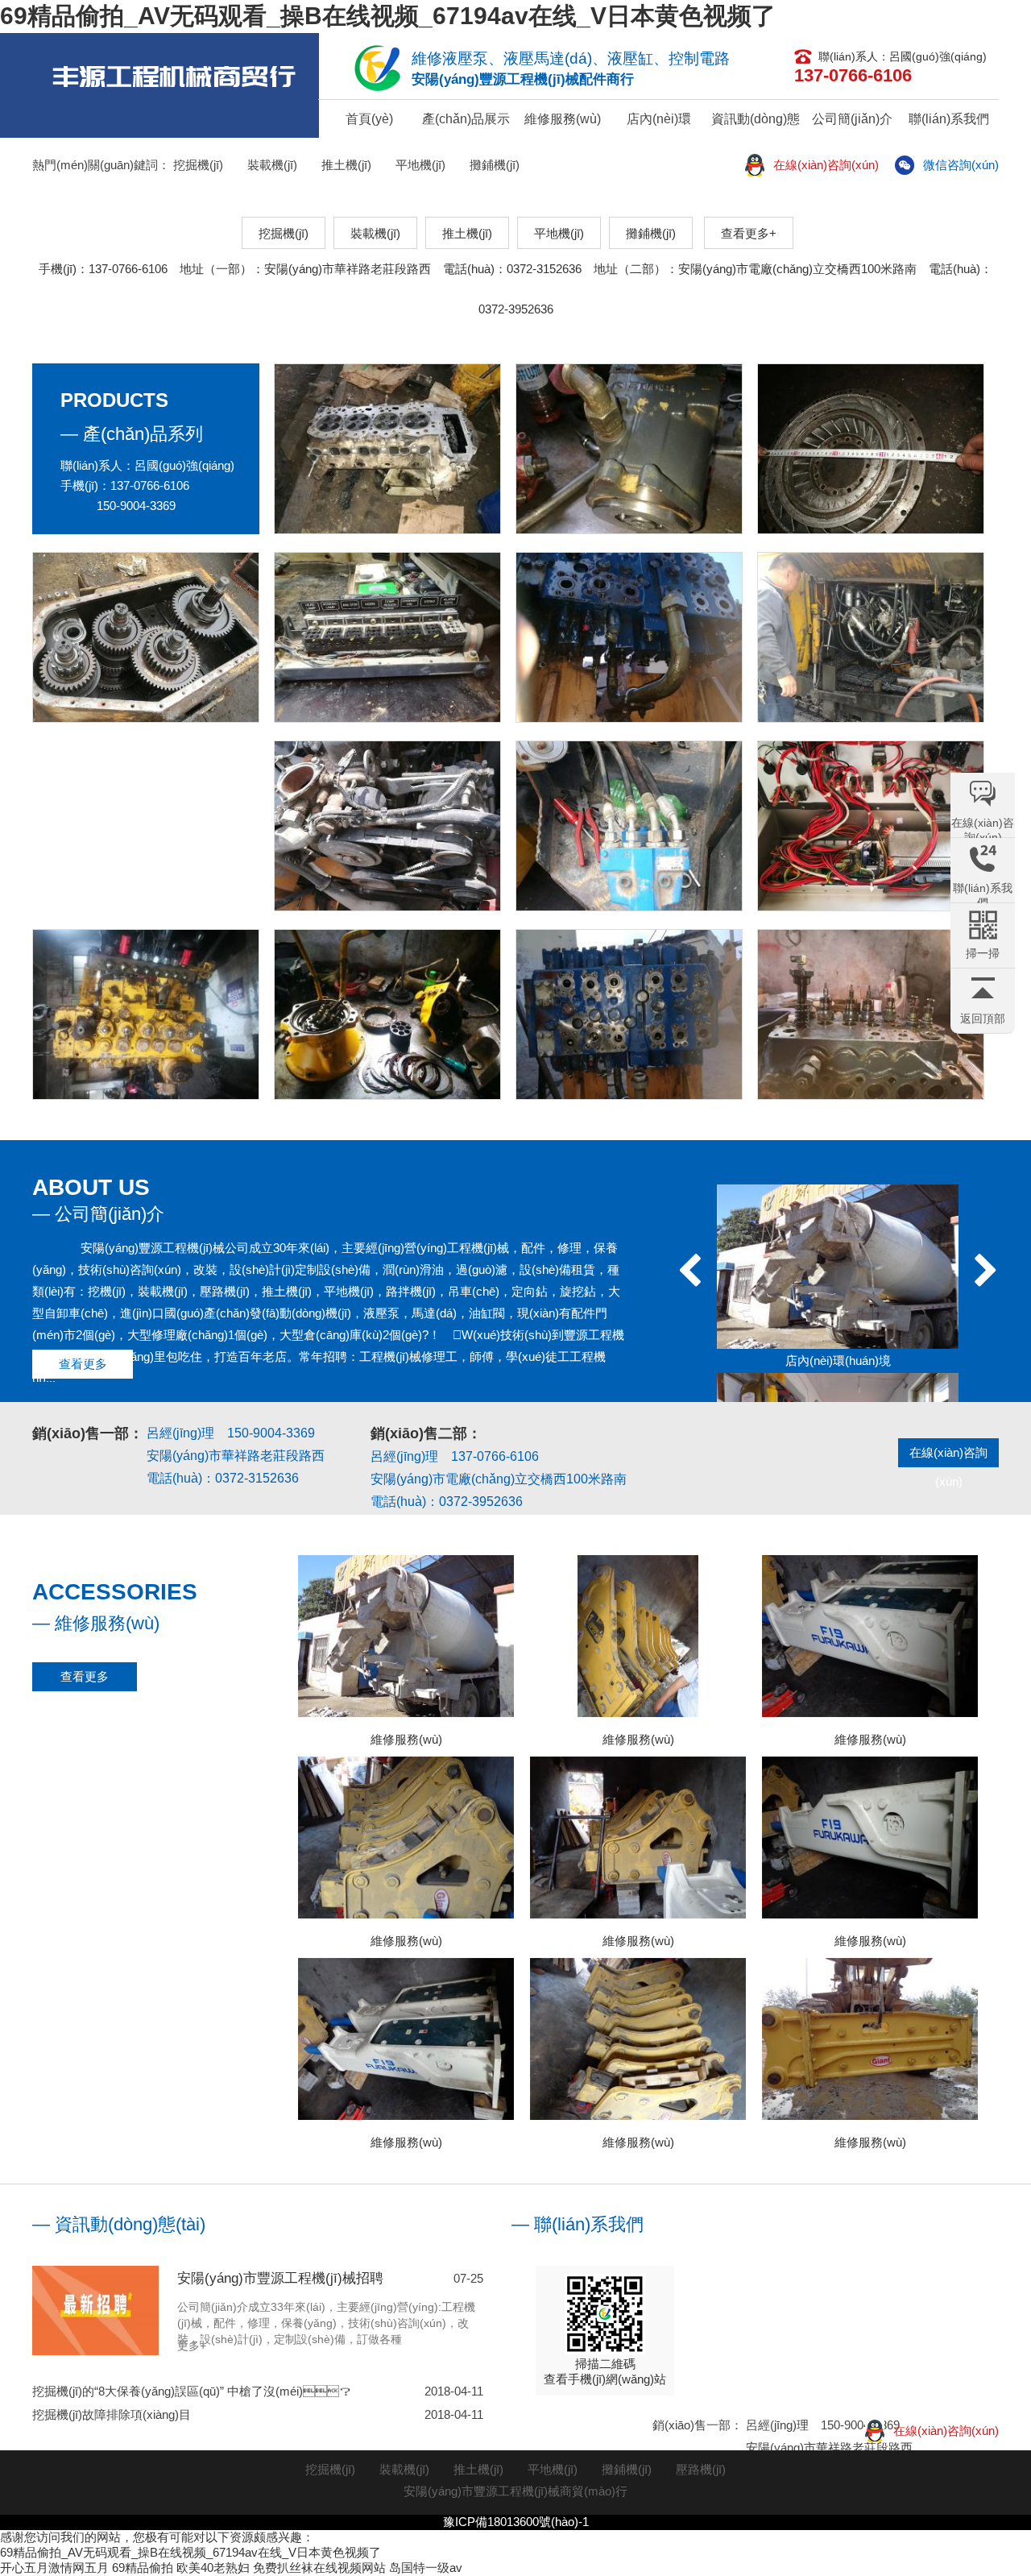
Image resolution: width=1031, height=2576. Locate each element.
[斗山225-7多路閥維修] (871, 1014)
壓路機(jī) (701, 2469)
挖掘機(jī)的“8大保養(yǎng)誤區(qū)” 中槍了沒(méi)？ (258, 2391)
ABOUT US (91, 1187)
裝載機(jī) (272, 165)
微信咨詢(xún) (961, 165)
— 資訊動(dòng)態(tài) (119, 2224)
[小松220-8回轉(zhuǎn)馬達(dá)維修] (387, 1014)
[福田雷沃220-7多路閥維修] (629, 637)
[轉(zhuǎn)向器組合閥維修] (629, 826)
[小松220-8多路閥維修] (146, 1014)
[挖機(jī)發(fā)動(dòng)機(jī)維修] (387, 826)
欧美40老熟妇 (213, 2568)
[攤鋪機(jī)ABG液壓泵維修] (871, 637)
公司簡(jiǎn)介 (852, 119)
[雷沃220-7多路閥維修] (629, 1014)
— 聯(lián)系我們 (578, 2224)
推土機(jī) (346, 165)
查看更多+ (749, 233)
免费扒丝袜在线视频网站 (319, 2568)
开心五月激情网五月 (54, 2568)
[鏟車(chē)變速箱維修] (146, 637)
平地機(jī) (420, 165)
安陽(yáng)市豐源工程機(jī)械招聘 (280, 2278)
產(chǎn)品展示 (466, 119)
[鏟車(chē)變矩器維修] (871, 449)
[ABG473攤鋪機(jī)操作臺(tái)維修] (871, 826)
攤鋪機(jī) (495, 165)
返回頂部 (983, 1018)
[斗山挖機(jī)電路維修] (387, 637)
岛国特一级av (426, 2568)
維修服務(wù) (563, 119)
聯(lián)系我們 (949, 119)
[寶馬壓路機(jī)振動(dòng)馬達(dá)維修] (629, 449)
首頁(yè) (369, 119)
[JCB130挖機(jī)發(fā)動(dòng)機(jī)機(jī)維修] (387, 449)
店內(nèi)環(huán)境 (659, 125)
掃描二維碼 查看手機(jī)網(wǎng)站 (605, 2371)
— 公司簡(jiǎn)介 (98, 1214)
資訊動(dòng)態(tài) (756, 125)
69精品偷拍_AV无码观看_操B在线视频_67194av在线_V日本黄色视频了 (388, 16)
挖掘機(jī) (198, 165)
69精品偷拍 (143, 2568)
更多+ (192, 2346)
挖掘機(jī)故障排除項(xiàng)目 (258, 2414)
